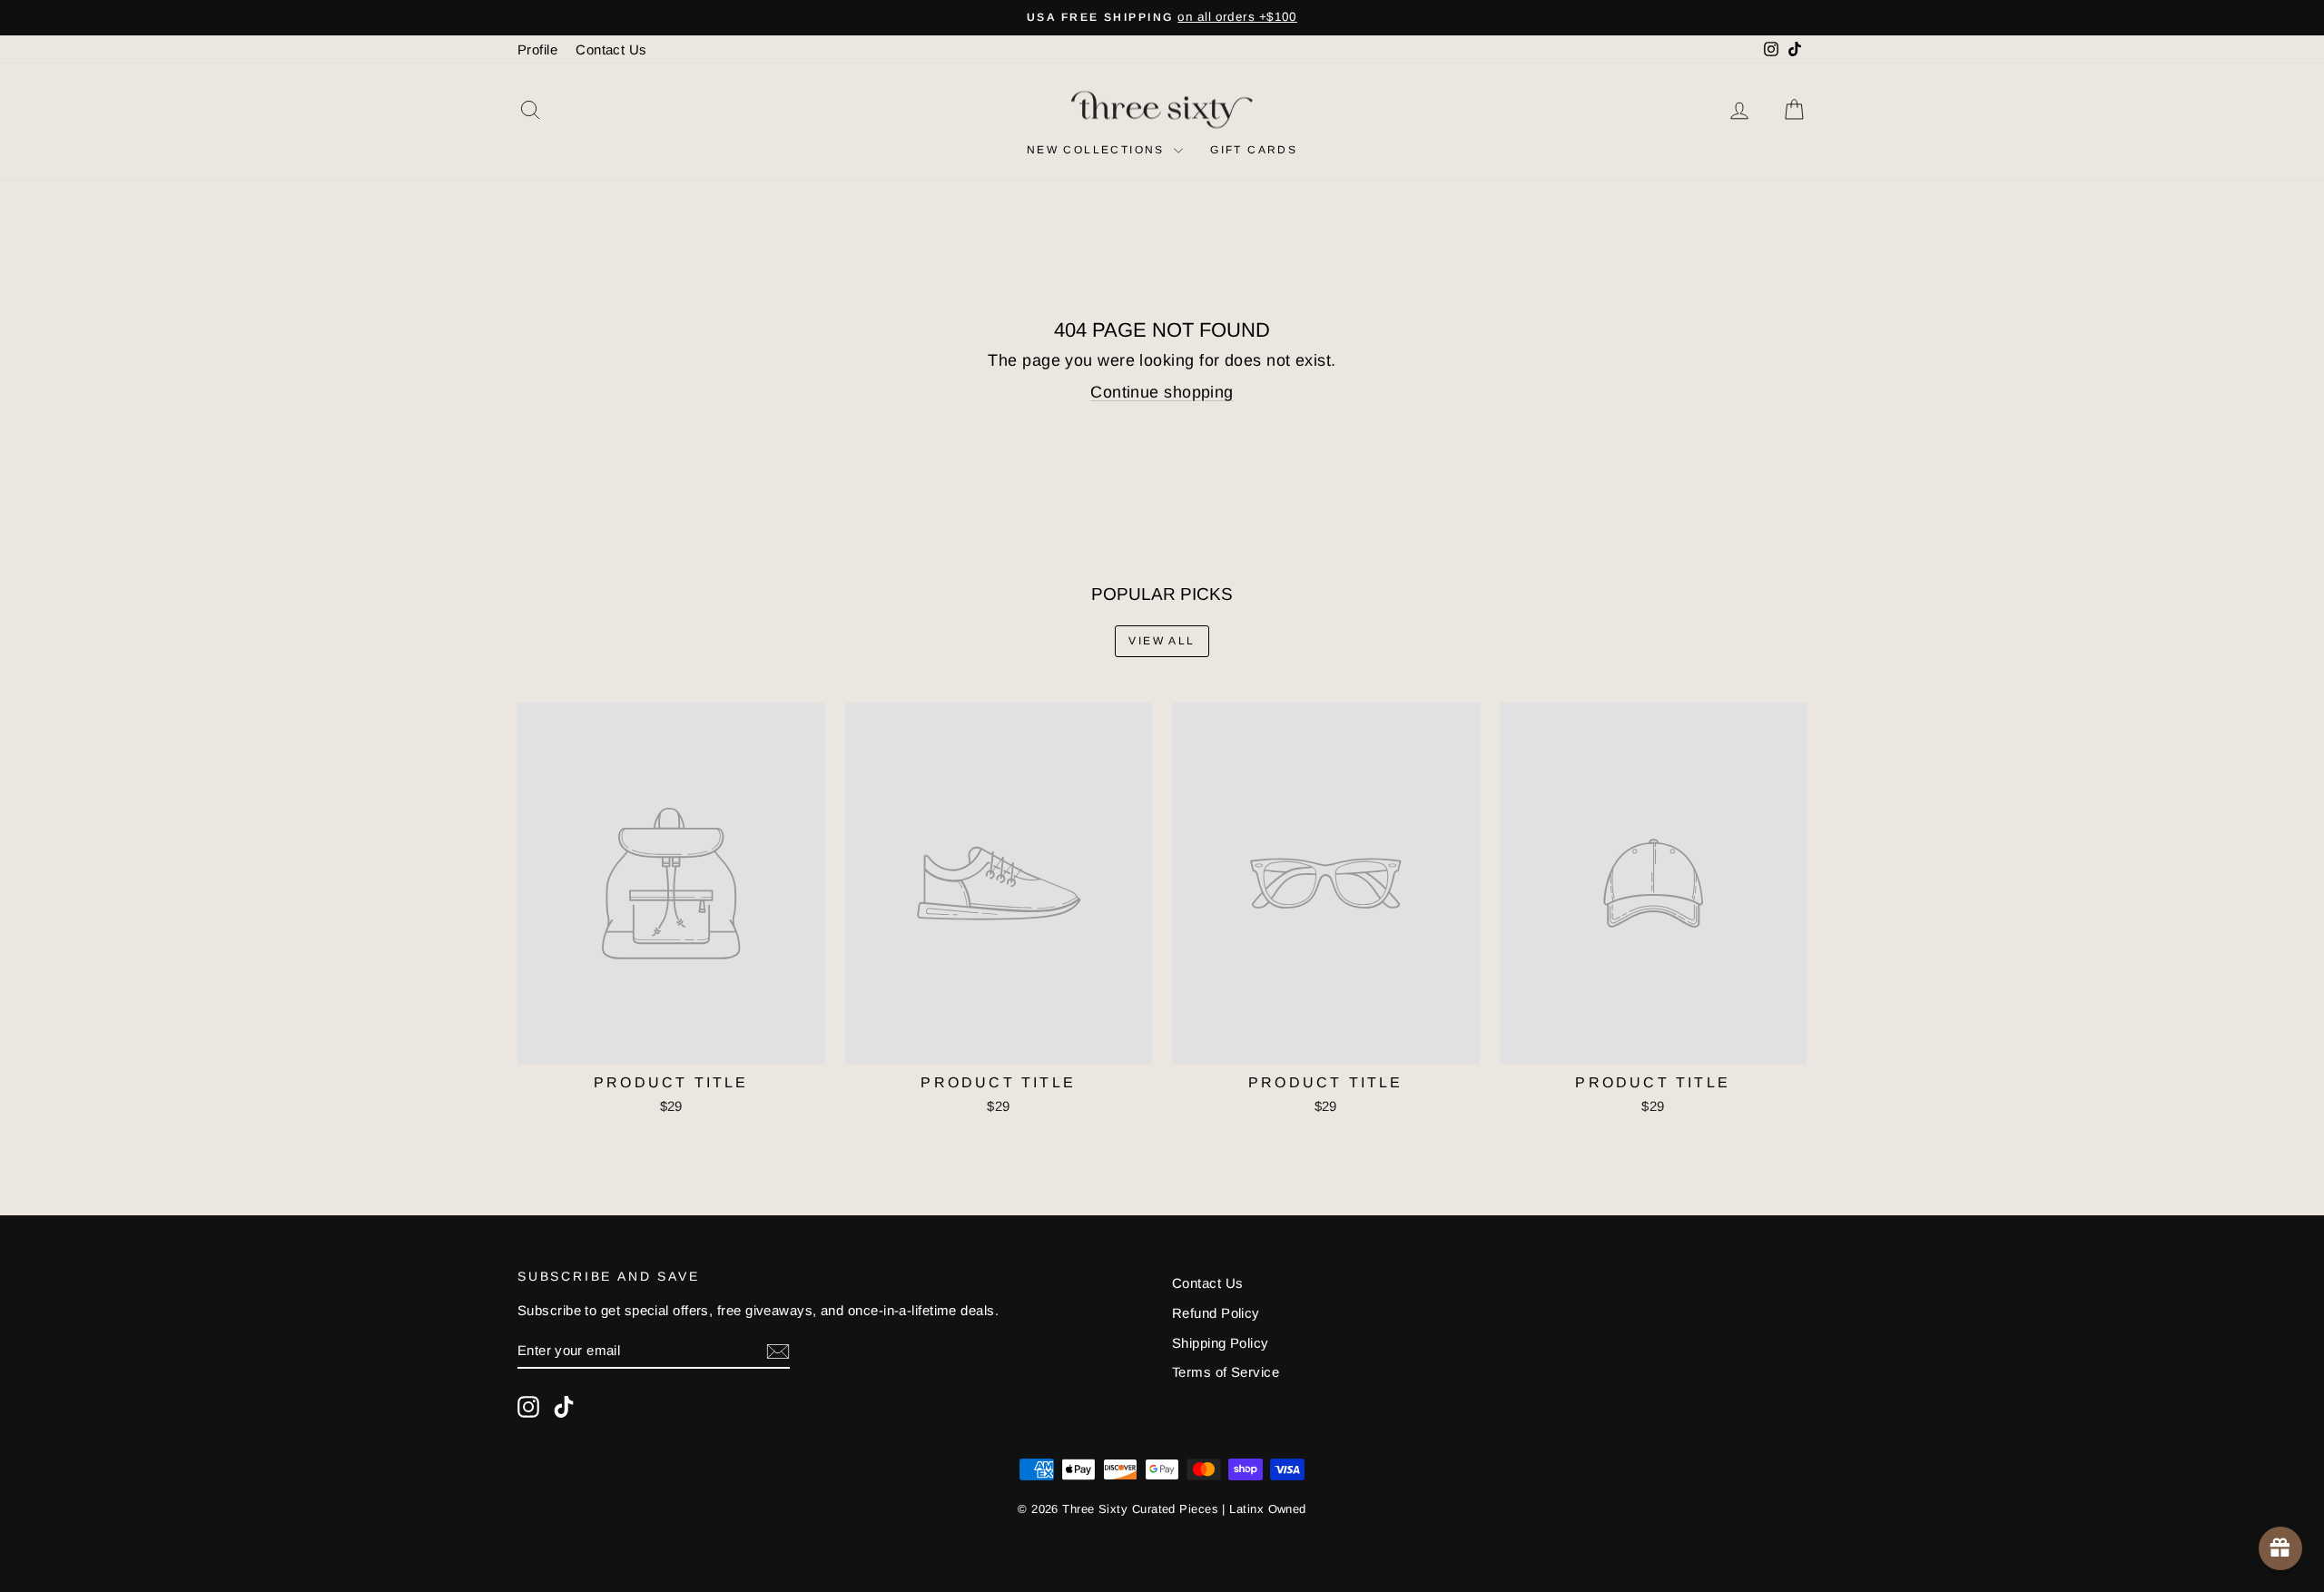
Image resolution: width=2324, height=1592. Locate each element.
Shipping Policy (1221, 1343)
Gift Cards (1254, 150)
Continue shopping (1162, 392)
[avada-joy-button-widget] (2280, 1548)
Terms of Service (1226, 1372)
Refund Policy (1216, 1313)
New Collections (1098, 150)
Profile (537, 49)
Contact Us (611, 49)
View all (1162, 641)
